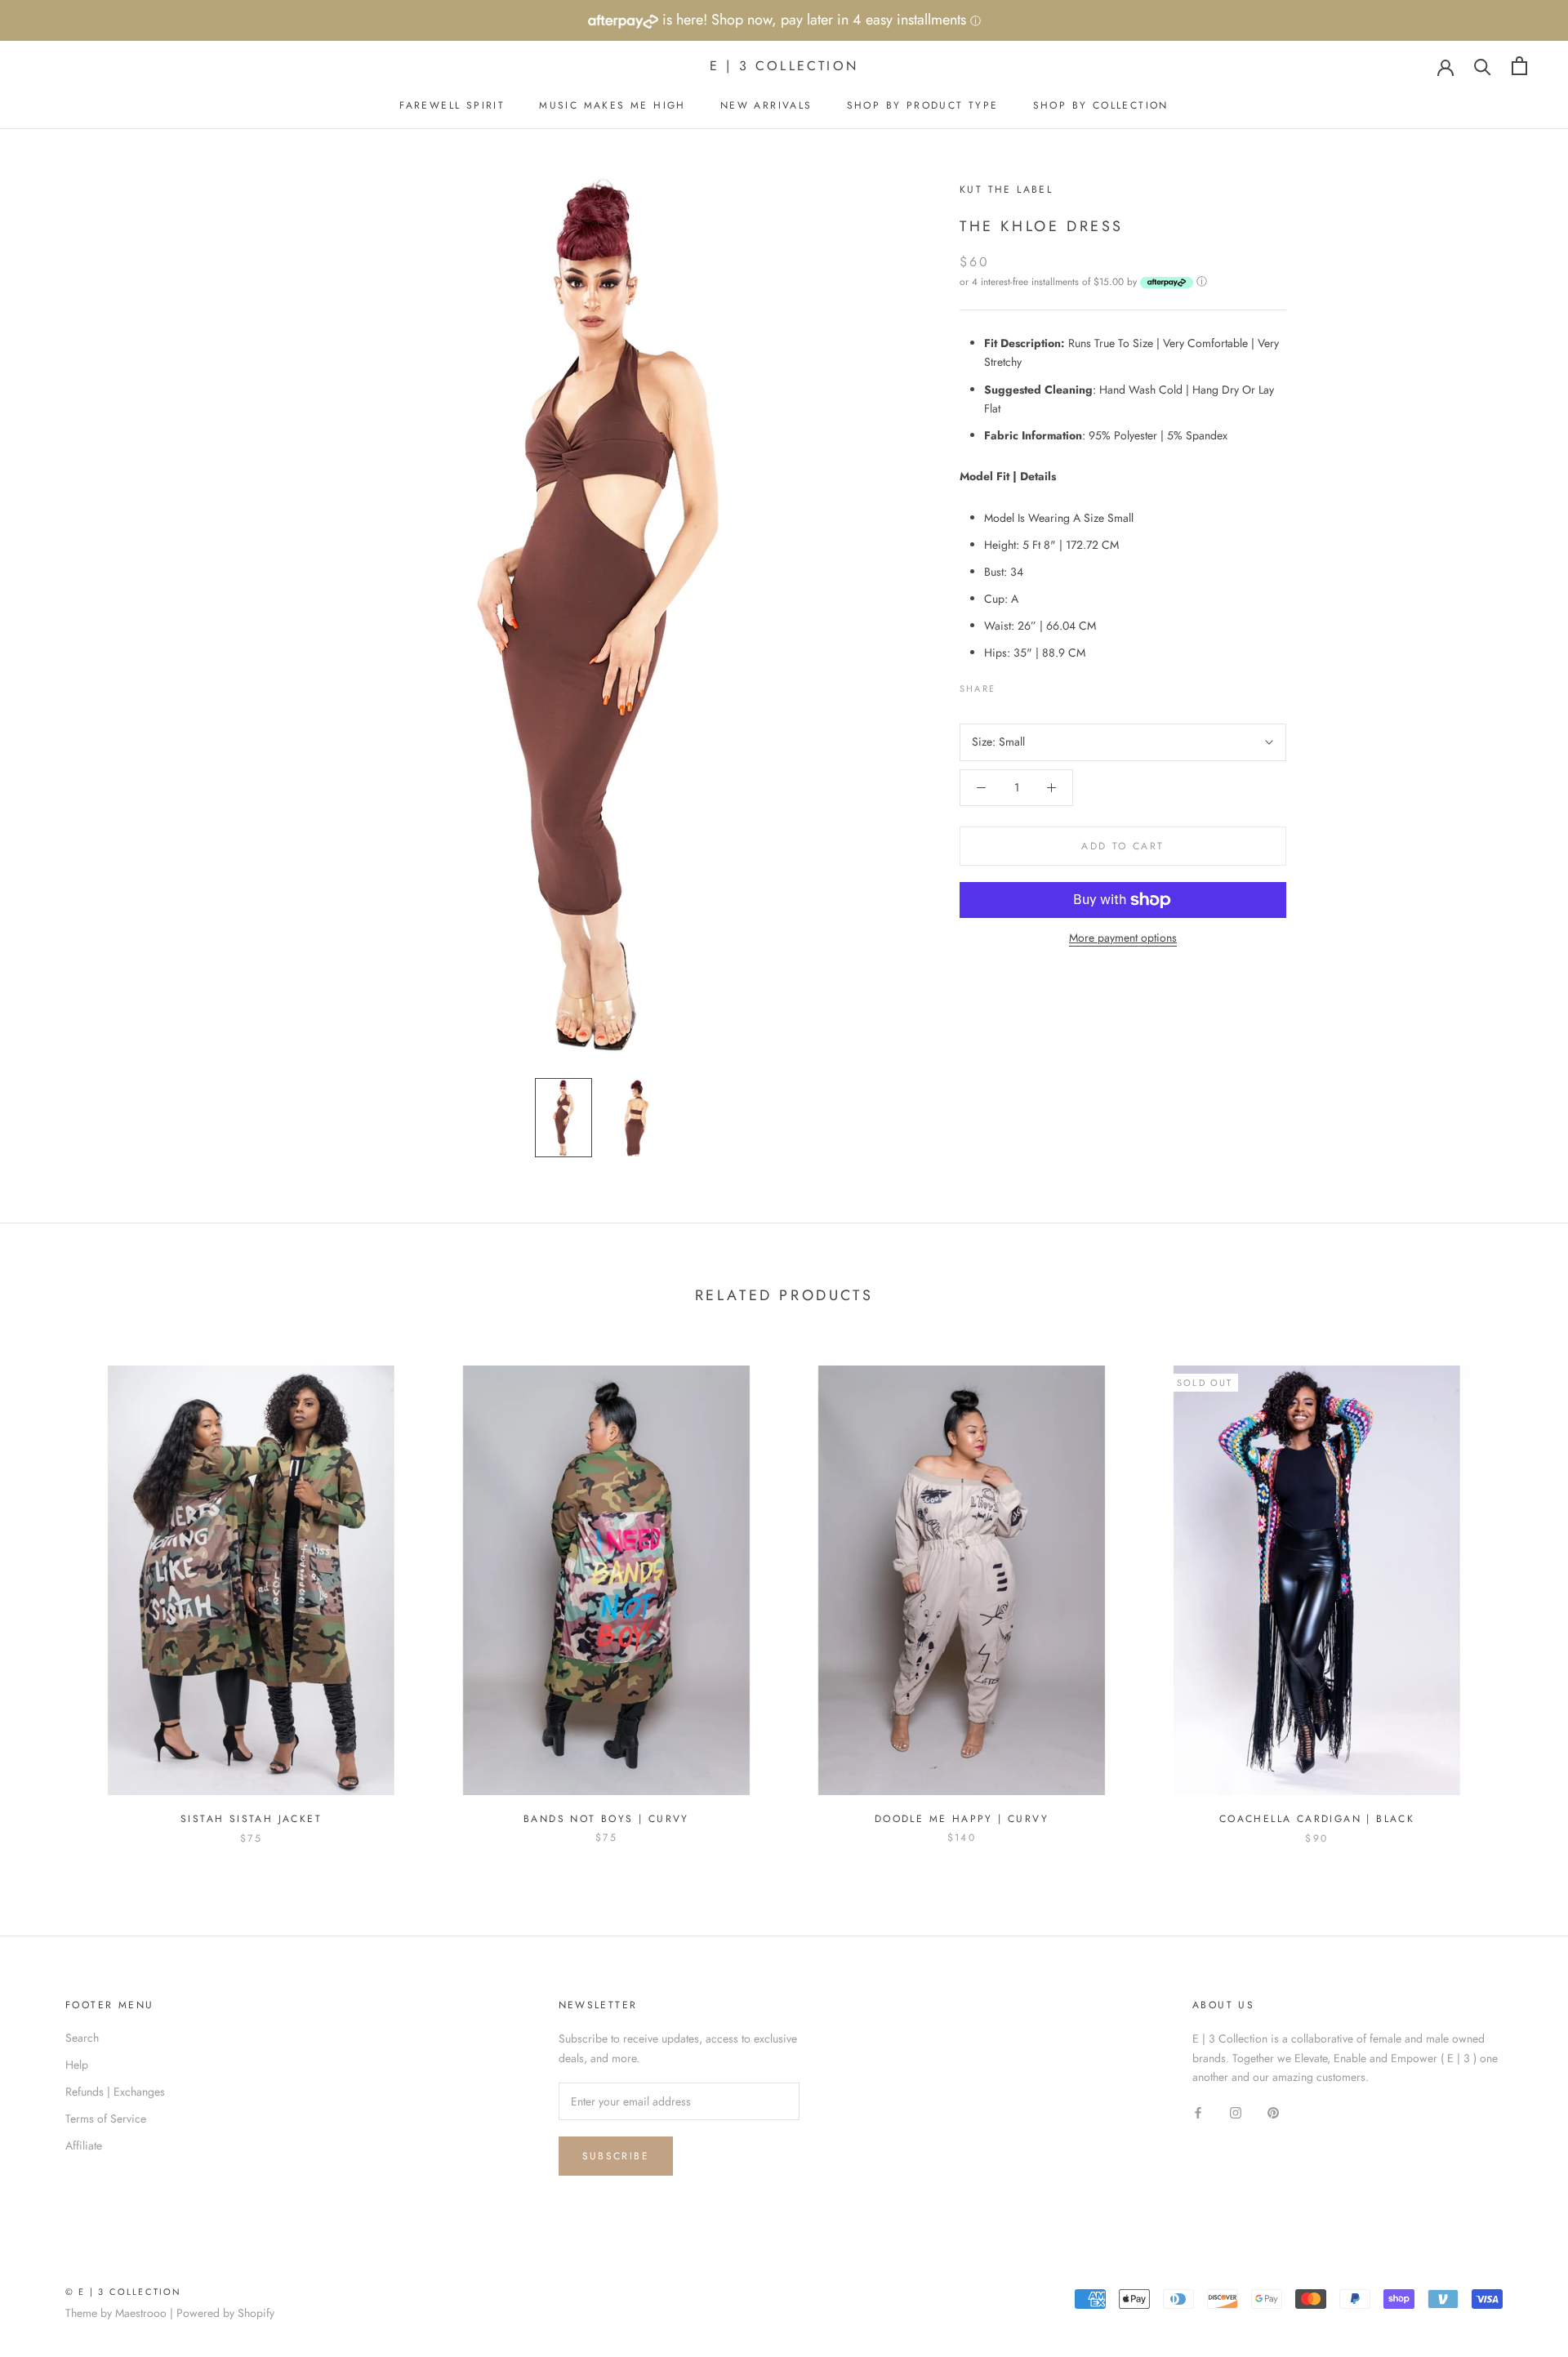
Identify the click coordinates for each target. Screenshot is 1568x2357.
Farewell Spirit (452, 105)
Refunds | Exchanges (115, 2092)
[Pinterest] (1053, 684)
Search (82, 2038)
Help (77, 2065)
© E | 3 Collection (124, 2292)
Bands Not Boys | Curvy (606, 1819)
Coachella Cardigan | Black (1317, 1819)
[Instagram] (1236, 2112)
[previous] (51, 1588)
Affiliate (84, 2145)
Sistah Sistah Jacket (251, 1819)
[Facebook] (1011, 684)
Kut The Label (1006, 189)
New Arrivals (766, 105)
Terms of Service (106, 2119)
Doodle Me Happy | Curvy (962, 1819)
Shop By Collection (1101, 105)
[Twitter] (1032, 684)
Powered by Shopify (225, 2313)
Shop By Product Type (923, 105)
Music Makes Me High (612, 105)
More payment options (1123, 938)
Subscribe (616, 2156)
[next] (1517, 1588)
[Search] (1483, 66)
